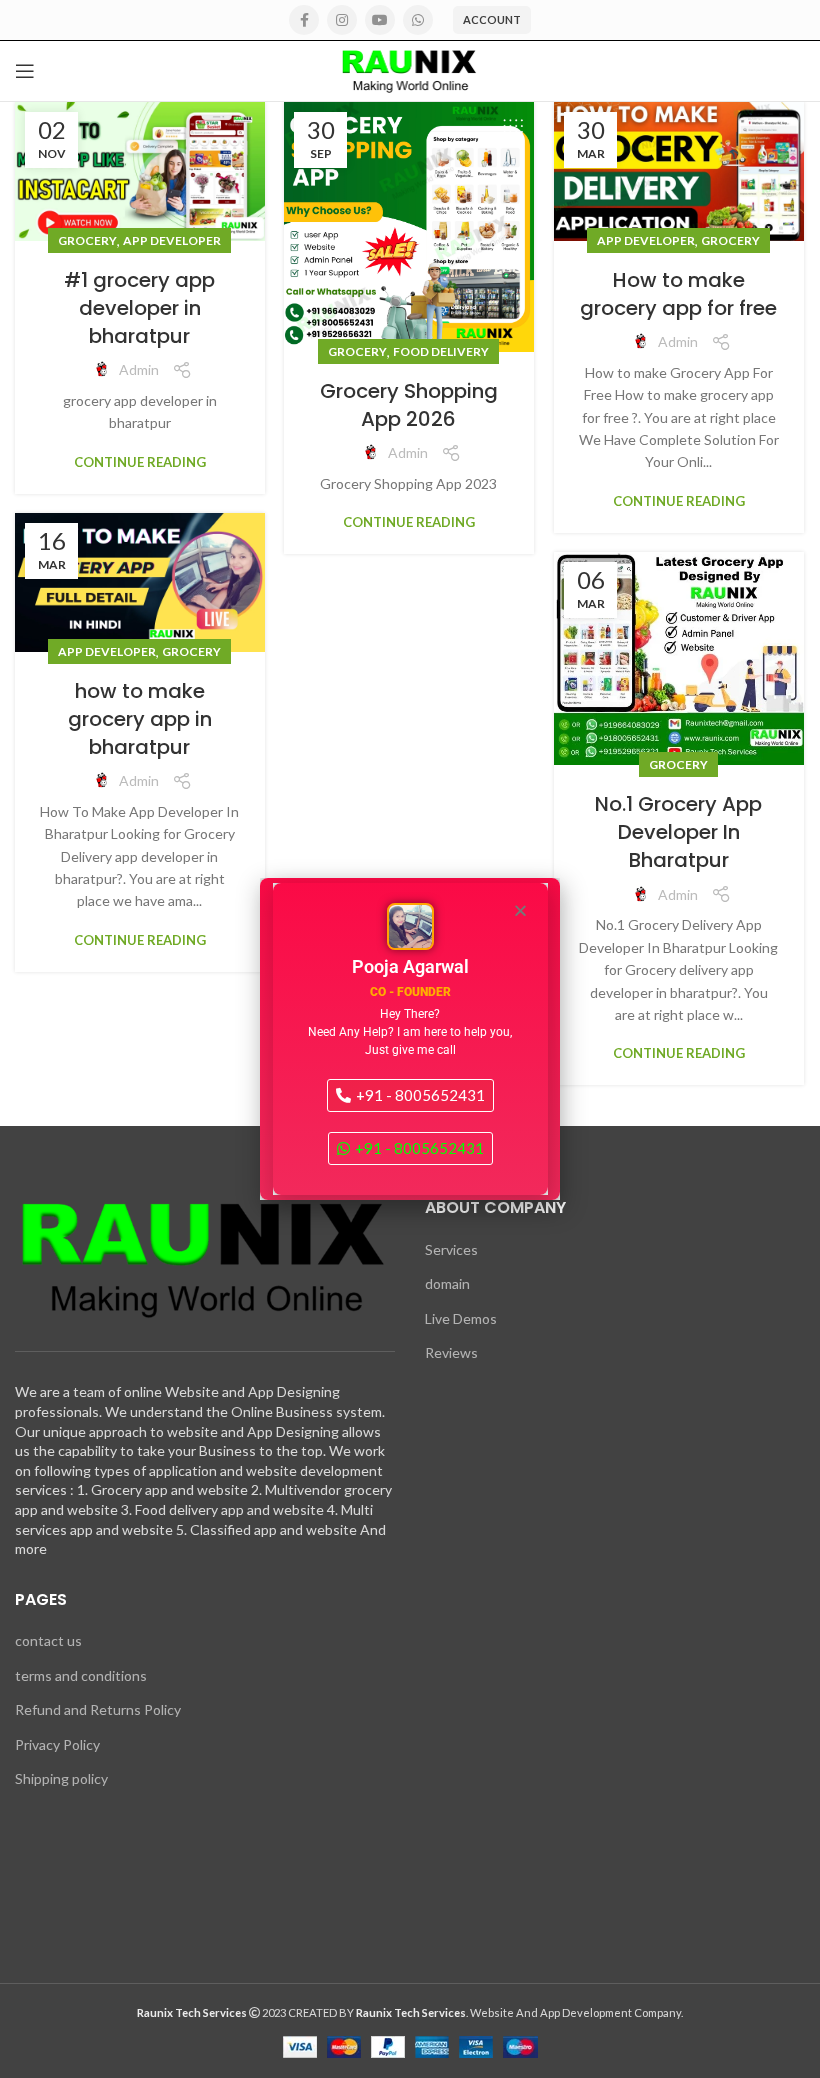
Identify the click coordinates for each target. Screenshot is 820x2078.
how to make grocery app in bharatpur (140, 719)
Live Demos (461, 1318)
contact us (48, 1640)
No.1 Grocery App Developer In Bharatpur (678, 832)
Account (492, 19)
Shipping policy (61, 1778)
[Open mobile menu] (25, 71)
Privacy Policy (57, 1744)
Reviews (451, 1352)
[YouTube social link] (380, 20)
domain (447, 1283)
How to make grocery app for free (678, 294)
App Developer (172, 240)
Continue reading (140, 462)
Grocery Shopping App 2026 (409, 405)
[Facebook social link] (304, 20)
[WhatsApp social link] (418, 20)
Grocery (87, 240)
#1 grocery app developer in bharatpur (139, 308)
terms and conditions (81, 1675)
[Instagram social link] (342, 20)
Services (451, 1249)
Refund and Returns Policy (98, 1709)
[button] (520, 910)
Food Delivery (441, 351)
